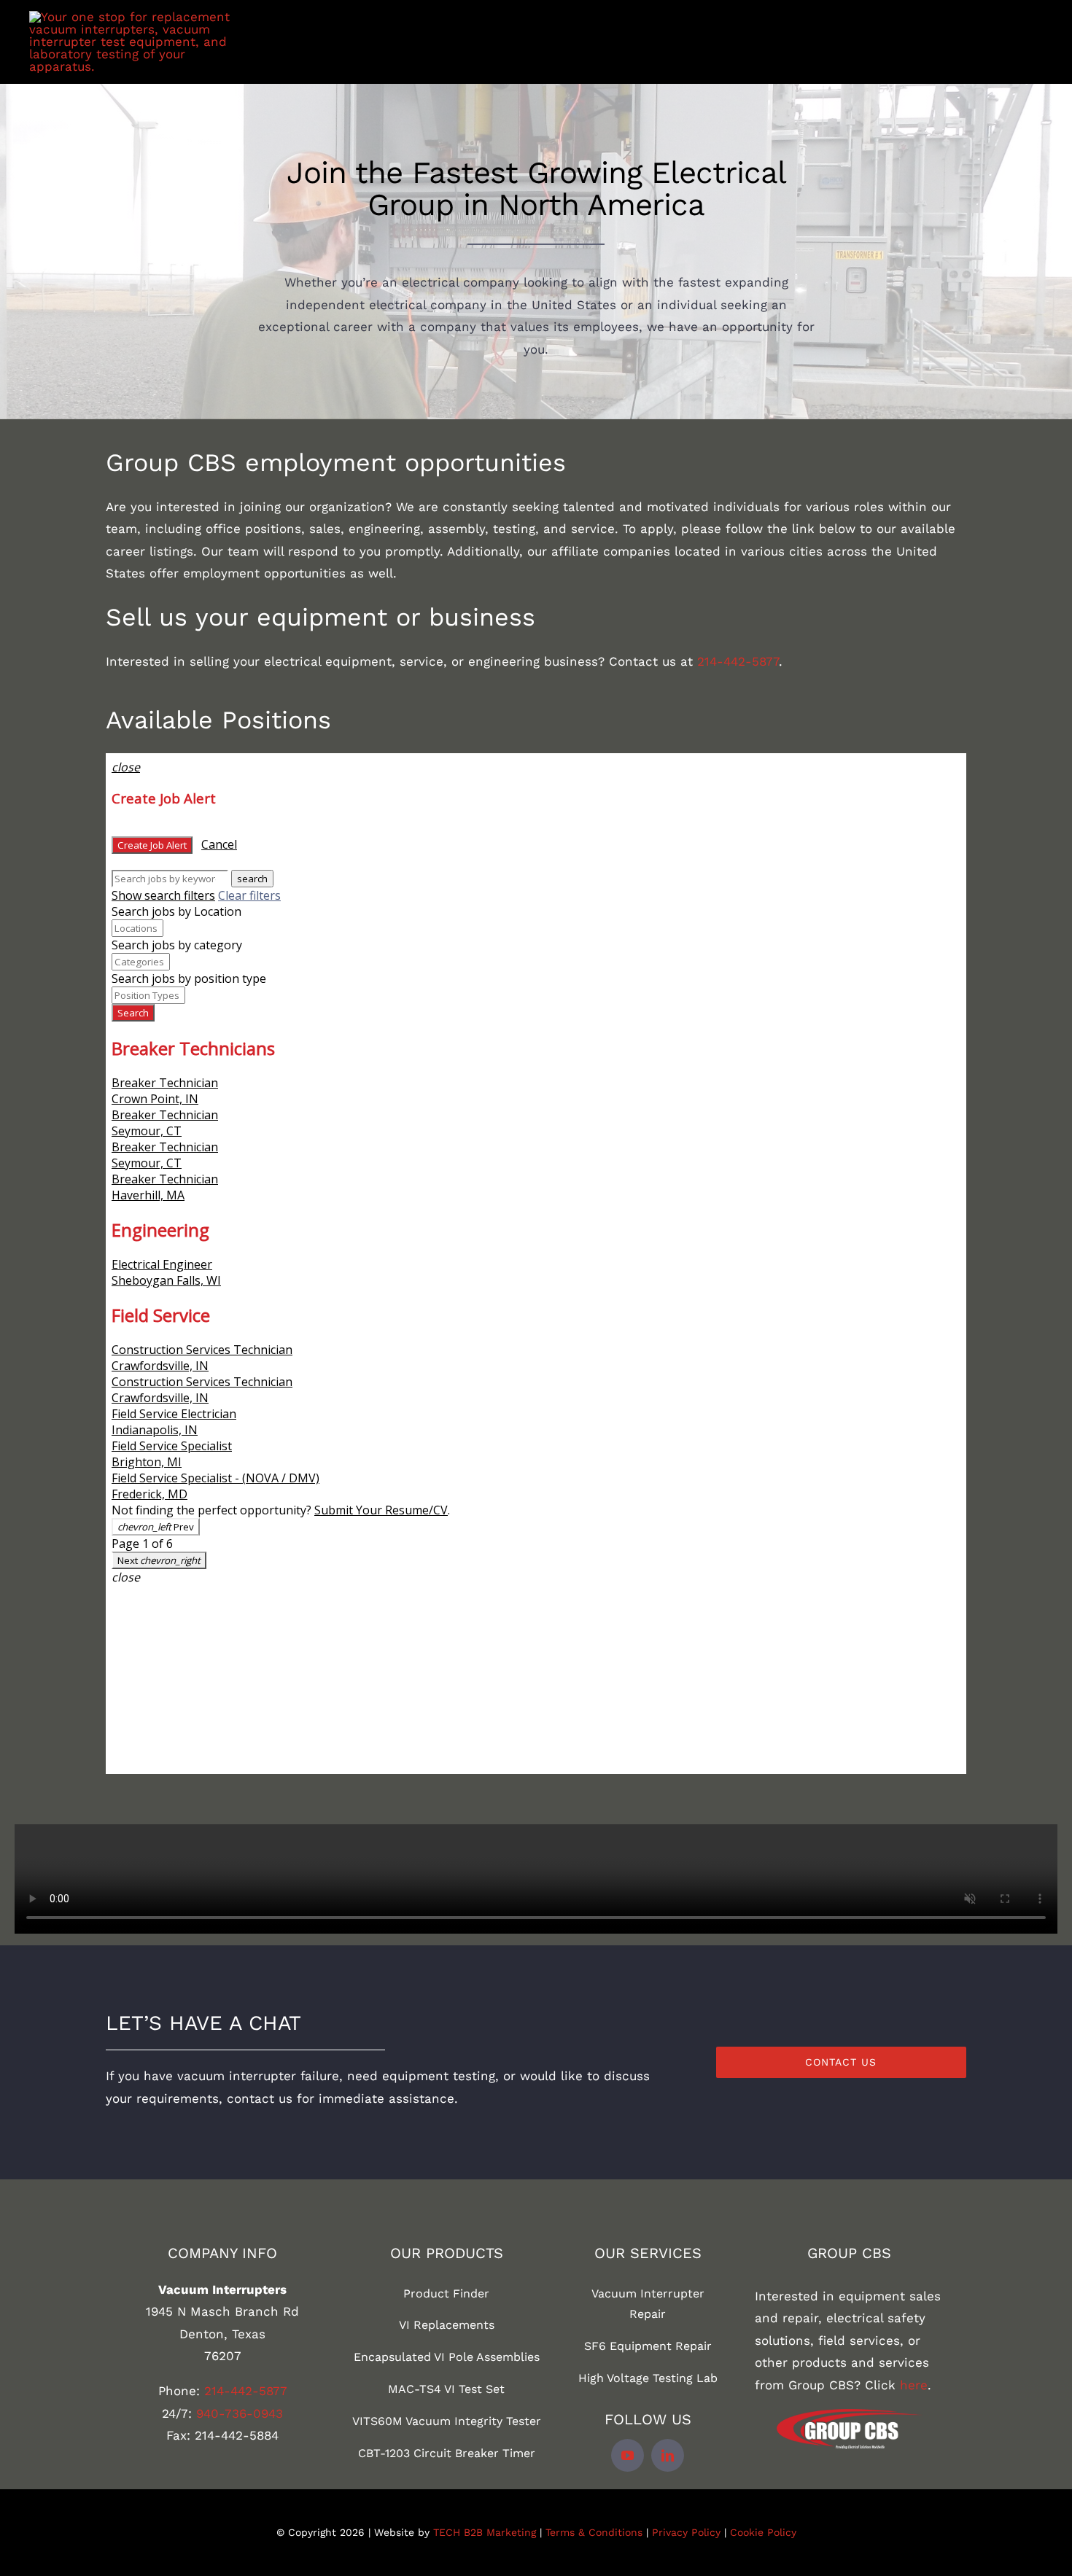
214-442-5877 (738, 661)
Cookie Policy (763, 2532)
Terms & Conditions (594, 2532)
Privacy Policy (686, 2532)
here (914, 2385)
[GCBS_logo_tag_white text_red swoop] (850, 2415)
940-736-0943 (240, 2413)
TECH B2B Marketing (485, 2532)
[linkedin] (668, 2455)
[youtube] (628, 2455)
